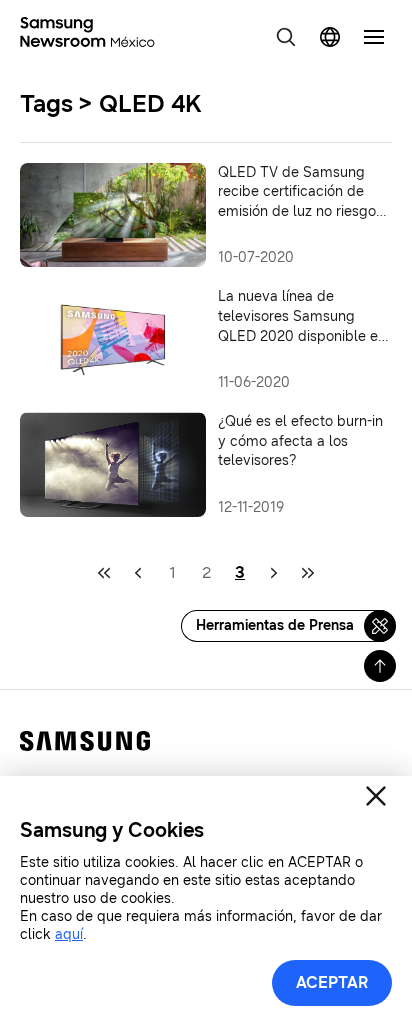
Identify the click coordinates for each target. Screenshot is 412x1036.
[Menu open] (374, 37)
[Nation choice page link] (330, 37)
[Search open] (286, 37)
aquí (69, 934)
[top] (380, 666)
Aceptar (332, 982)
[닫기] (376, 796)
